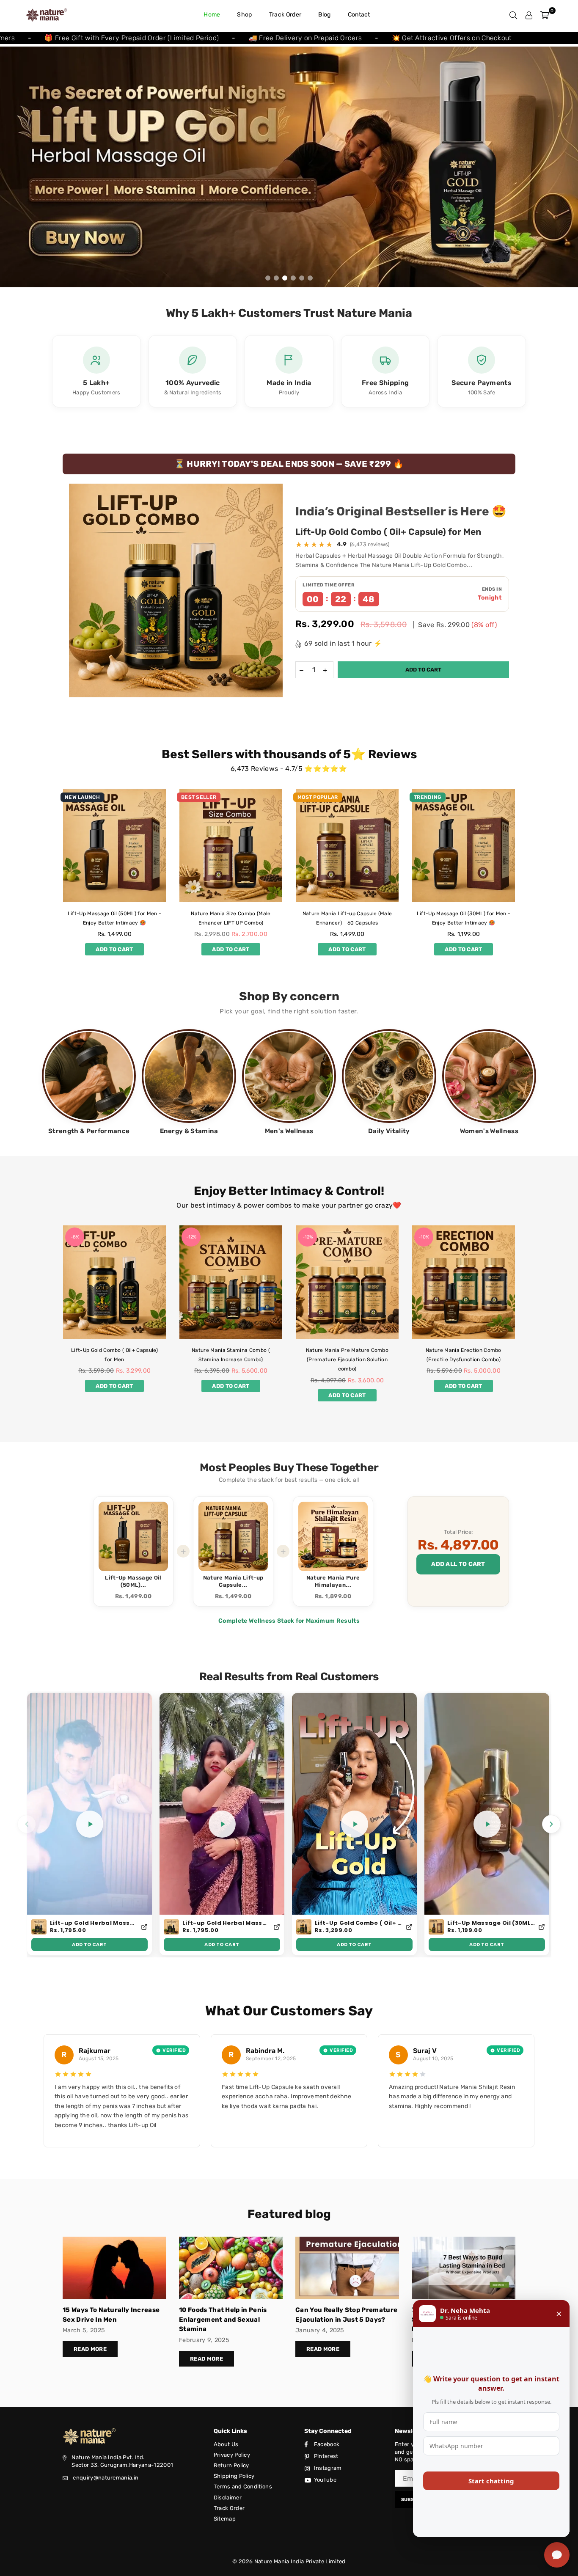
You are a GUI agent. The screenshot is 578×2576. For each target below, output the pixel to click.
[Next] (551, 1824)
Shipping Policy (234, 2476)
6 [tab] (310, 278)
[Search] (513, 15)
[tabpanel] (289, 167)
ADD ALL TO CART (458, 1564)
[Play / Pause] (90, 1824)
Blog (324, 15)
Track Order (285, 15)
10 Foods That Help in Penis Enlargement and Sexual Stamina (223, 2319)
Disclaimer (228, 2498)
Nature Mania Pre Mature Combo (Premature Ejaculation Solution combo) (231, 1360)
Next (565, 167)
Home (212, 15)
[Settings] (529, 15)
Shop (244, 15)
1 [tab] (268, 278)
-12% (75, 1237)
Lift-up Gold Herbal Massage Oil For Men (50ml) (94, 1923)
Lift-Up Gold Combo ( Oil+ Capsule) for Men (388, 532)
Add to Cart (89, 1944)
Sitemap (225, 2519)
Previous (13, 167)
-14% (424, 1237)
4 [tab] (293, 278)
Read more (90, 2349)
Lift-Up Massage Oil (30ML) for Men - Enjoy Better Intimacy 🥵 (491, 1923)
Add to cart (114, 948)
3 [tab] (285, 278)
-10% (307, 1237)
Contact (359, 15)
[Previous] (27, 1824)
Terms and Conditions (243, 2487)
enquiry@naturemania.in (106, 2478)
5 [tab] (302, 278)
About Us (226, 2444)
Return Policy (231, 2465)
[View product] (144, 1927)
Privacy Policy (232, 2455)
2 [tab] (277, 278)
